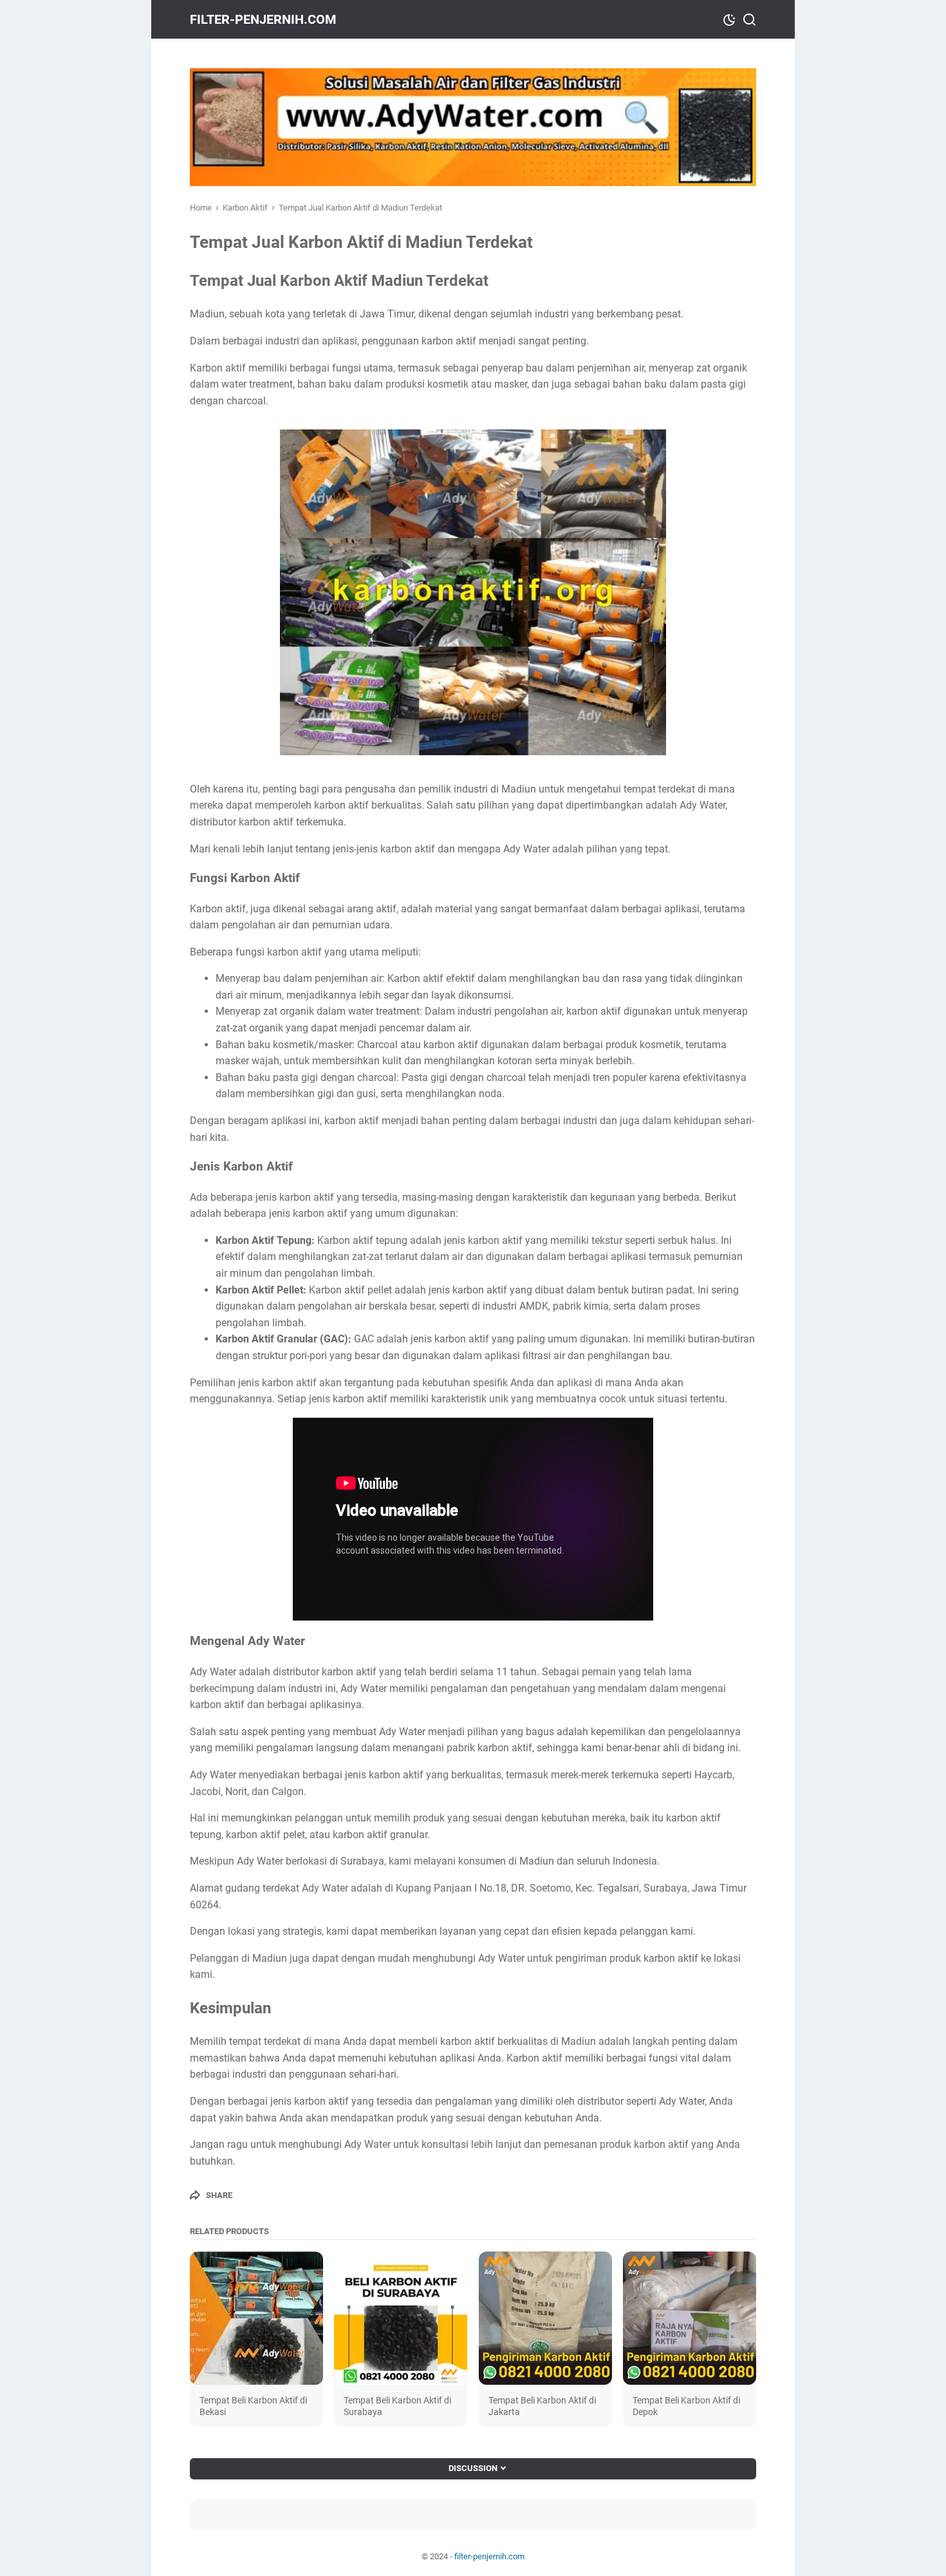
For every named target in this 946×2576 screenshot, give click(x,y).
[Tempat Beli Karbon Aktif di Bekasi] (256, 2318)
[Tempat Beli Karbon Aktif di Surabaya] (401, 2318)
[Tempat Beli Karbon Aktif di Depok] (690, 2318)
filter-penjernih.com (263, 19)
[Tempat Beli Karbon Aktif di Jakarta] (545, 2318)
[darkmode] (729, 19)
